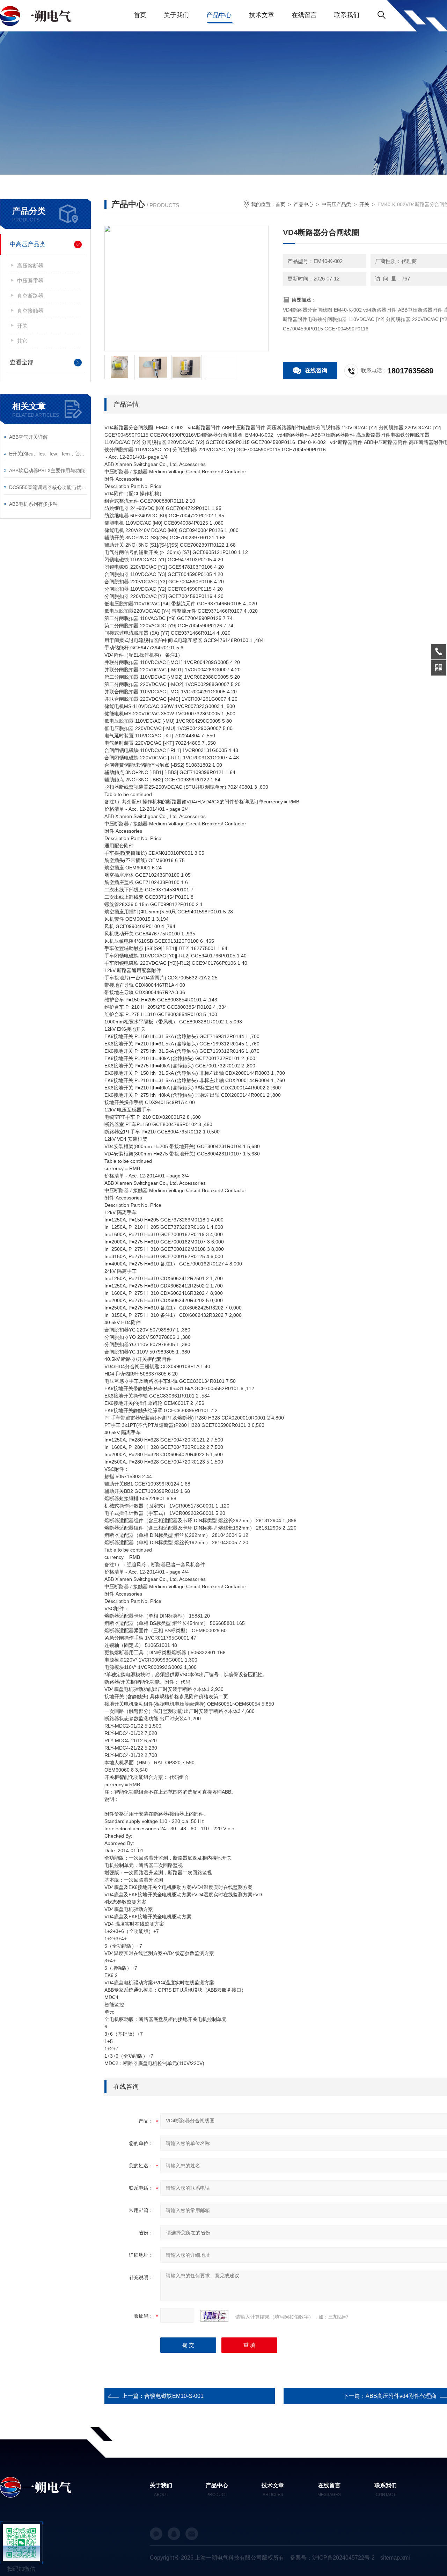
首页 (140, 15)
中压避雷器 (30, 281)
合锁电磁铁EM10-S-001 (174, 2396)
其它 (22, 341)
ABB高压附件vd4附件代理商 (401, 2396)
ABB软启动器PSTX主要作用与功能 (47, 470)
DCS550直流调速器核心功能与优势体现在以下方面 (48, 487)
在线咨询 (316, 370)
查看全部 (22, 362)
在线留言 (304, 15)
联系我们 (347, 15)
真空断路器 (30, 296)
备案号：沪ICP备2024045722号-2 (332, 2558)
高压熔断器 (30, 266)
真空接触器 (30, 311)
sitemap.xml (395, 2558)
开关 (22, 326)
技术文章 (262, 15)
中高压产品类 (28, 244)
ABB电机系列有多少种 (33, 504)
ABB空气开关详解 (28, 437)
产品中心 (219, 15)
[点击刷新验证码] (214, 2316)
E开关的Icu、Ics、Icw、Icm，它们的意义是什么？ (48, 454)
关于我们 (176, 15)
